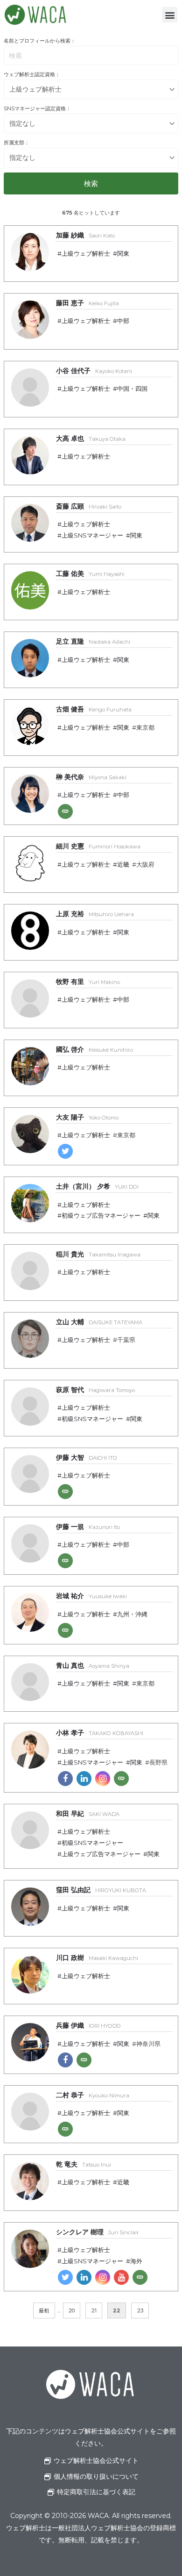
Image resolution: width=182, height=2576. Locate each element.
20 (72, 2311)
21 (94, 2311)
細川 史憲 (98, 846)
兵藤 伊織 (88, 2025)
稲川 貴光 (98, 1254)
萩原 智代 (95, 1390)
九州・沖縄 (132, 1614)
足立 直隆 (93, 641)
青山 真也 (93, 1665)
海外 (136, 2261)
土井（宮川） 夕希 (97, 1186)
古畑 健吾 (94, 709)
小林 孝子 (100, 1733)
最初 (44, 2311)
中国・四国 (132, 389)
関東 (123, 254)
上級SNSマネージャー (92, 535)
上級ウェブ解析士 (86, 254)
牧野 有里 (88, 982)
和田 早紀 (88, 1814)
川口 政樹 (97, 1958)
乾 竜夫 (84, 2164)
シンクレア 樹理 (98, 2232)
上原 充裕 (95, 914)
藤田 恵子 (87, 303)
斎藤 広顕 (89, 506)
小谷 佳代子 (94, 371)
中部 (123, 321)
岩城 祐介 (91, 1596)
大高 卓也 (91, 438)
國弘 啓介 (94, 1049)
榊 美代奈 (91, 777)
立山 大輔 (99, 1322)
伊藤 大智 (87, 1457)
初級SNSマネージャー (92, 1419)
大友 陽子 (87, 1117)
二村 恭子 (93, 2095)
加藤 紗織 (85, 235)
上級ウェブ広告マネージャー (101, 1854)
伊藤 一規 (88, 1527)
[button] (170, 15)
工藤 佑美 (90, 574)
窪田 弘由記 (101, 1890)
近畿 (123, 865)
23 (140, 2311)
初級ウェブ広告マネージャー (101, 1216)
